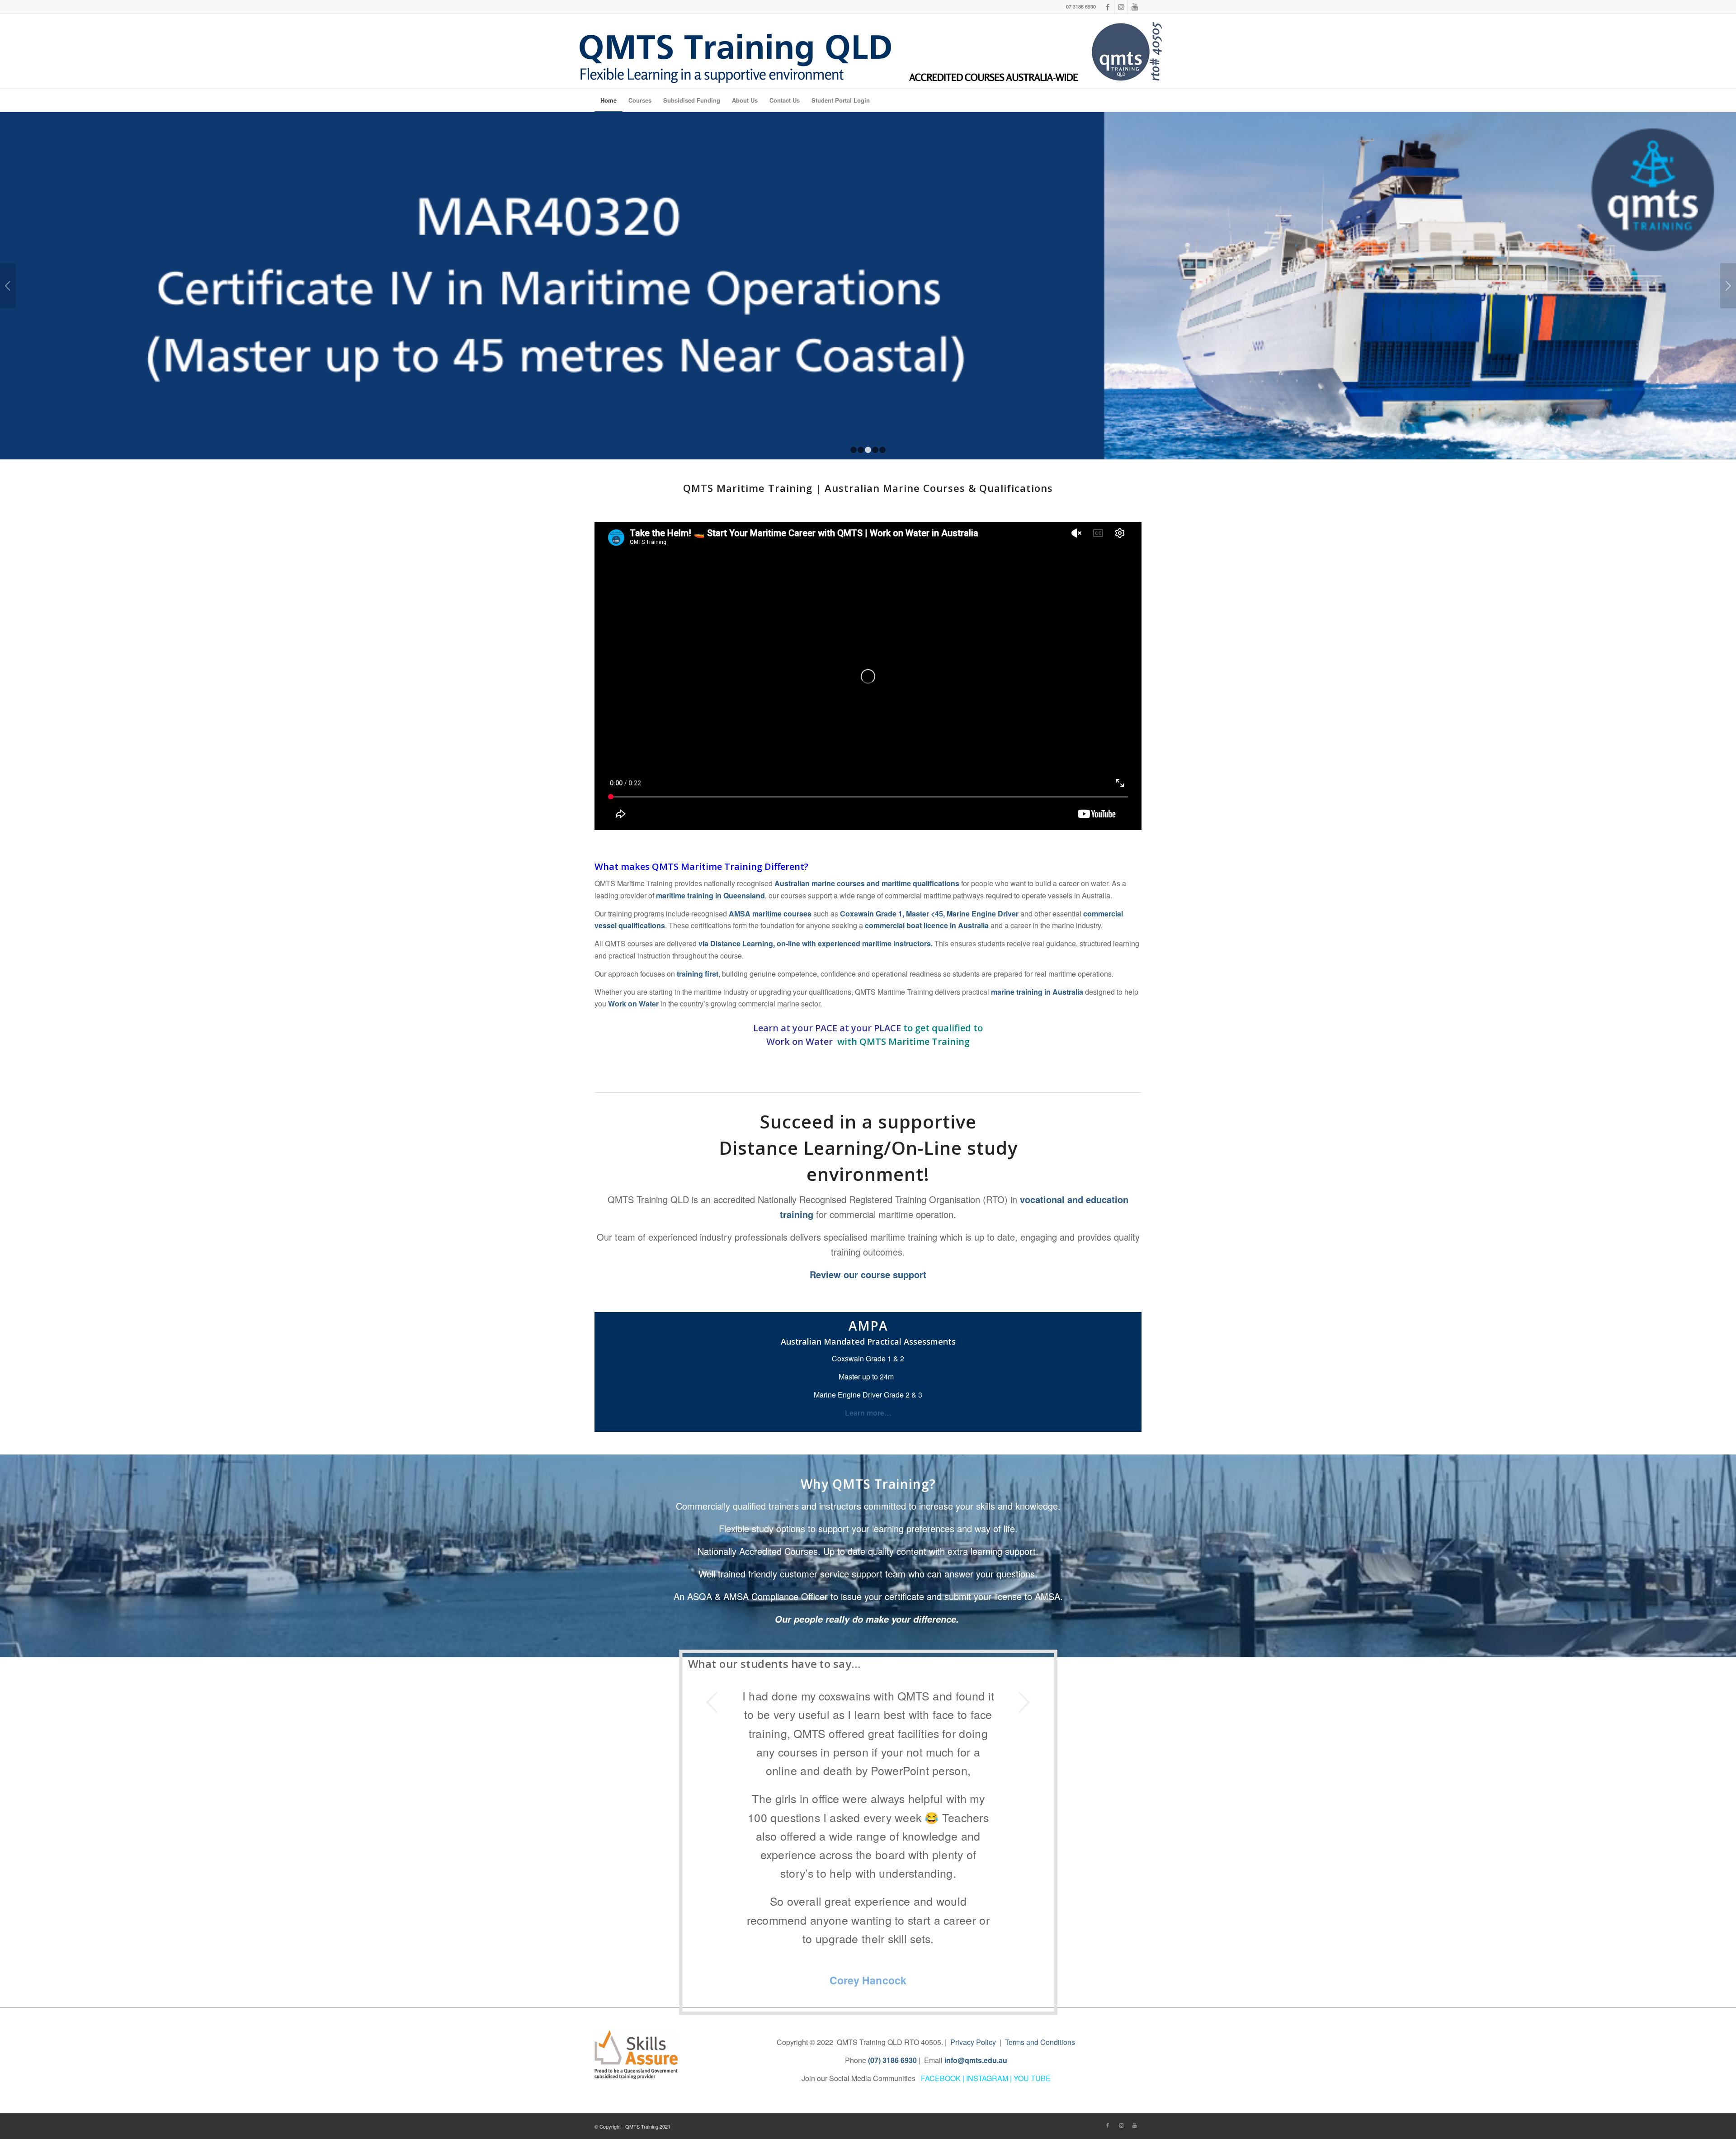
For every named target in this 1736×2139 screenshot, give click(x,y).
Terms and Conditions (1040, 1871)
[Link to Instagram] (1121, 7)
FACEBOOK (941, 1907)
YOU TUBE (1032, 1907)
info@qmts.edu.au (976, 1889)
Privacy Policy (973, 1871)
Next (1728, 286)
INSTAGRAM (987, 1907)
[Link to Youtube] (1135, 7)
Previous (8, 286)
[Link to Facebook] (1107, 7)
